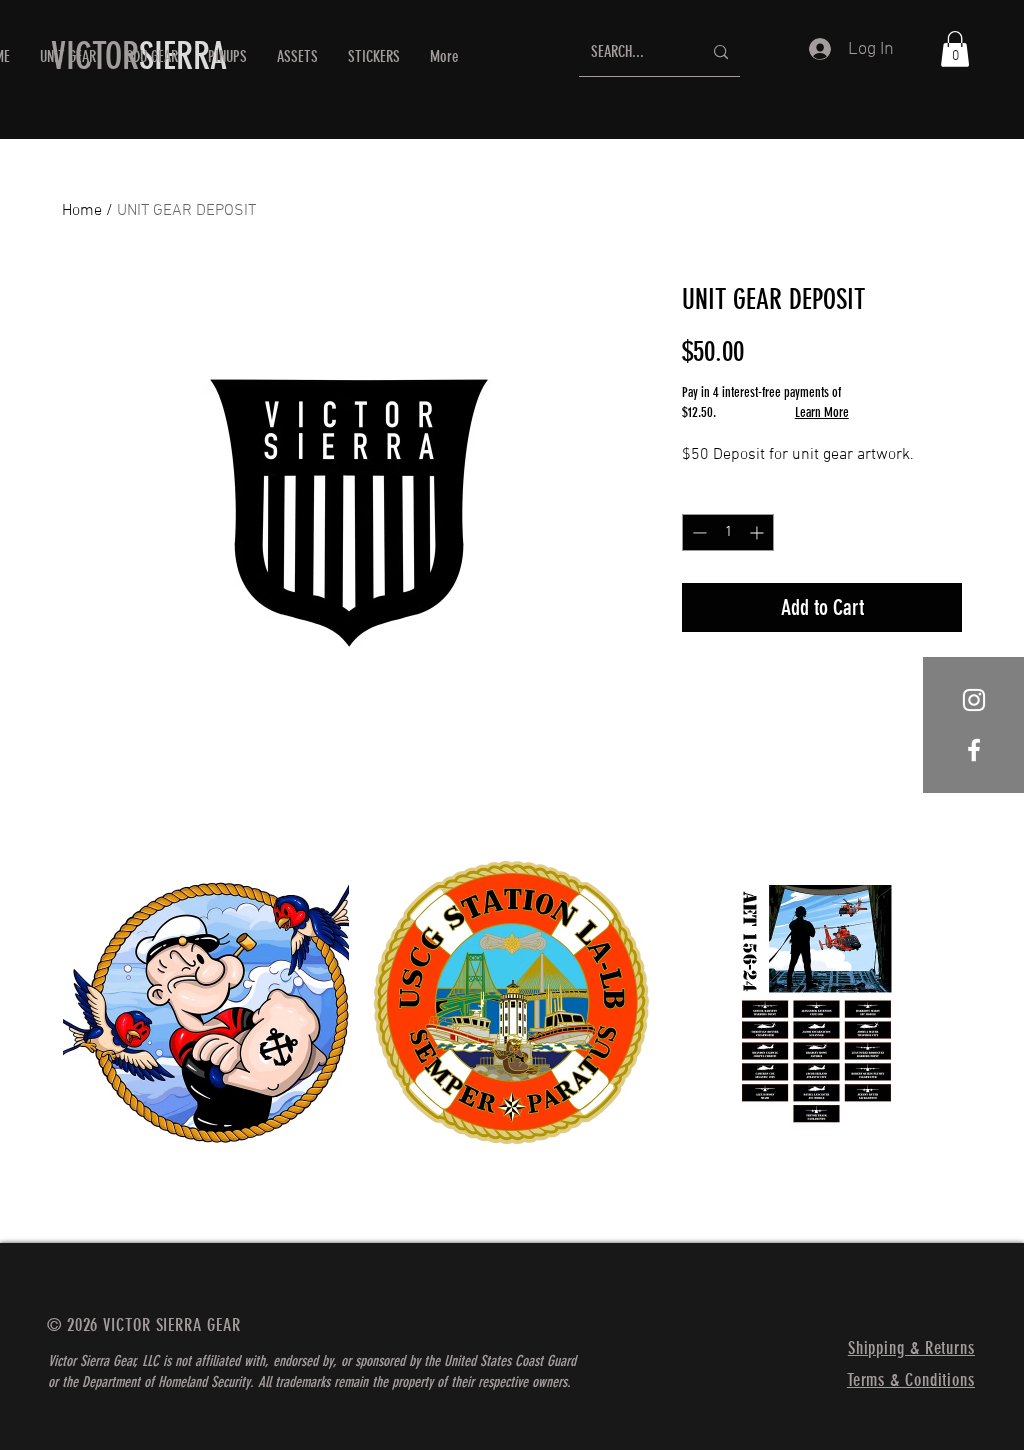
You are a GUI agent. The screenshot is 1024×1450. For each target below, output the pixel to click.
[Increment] (758, 532)
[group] (512, 1042)
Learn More (822, 412)
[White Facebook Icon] (974, 750)
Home (82, 211)
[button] (152, 56)
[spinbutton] (728, 532)
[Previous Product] (34, 1001)
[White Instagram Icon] (974, 700)
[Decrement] (697, 532)
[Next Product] (990, 1001)
